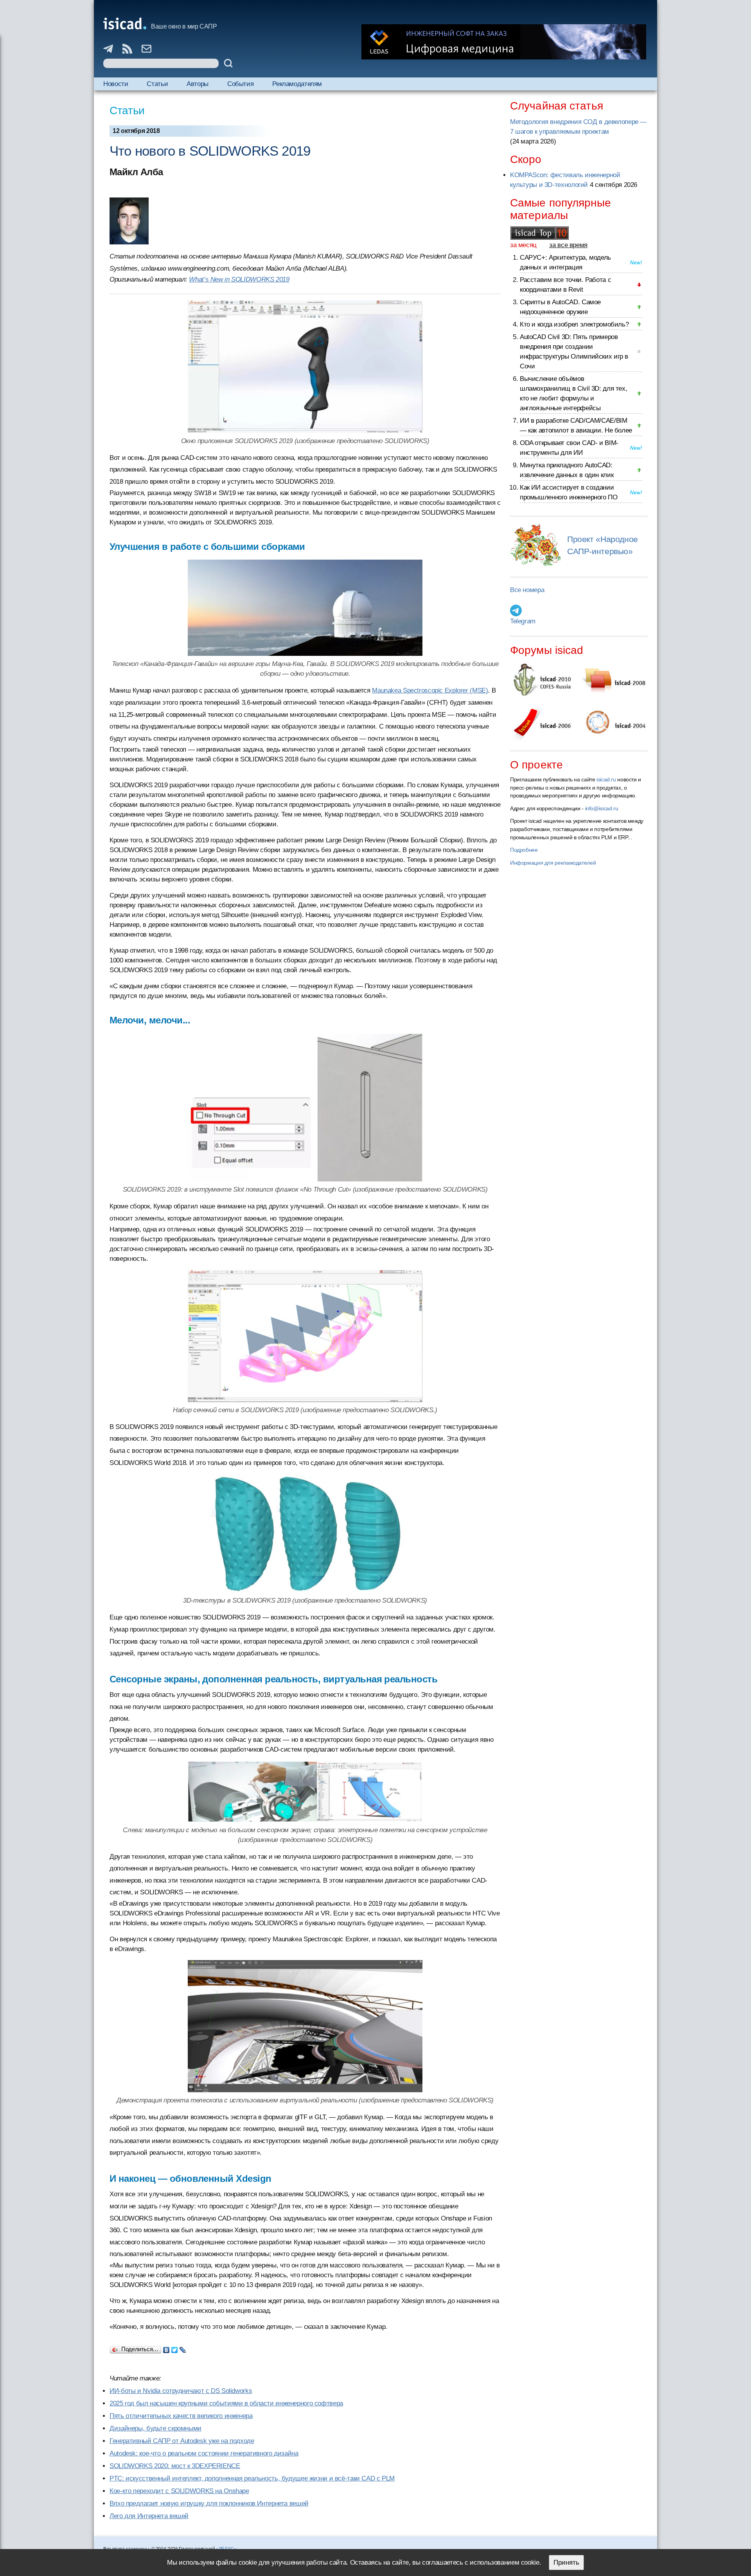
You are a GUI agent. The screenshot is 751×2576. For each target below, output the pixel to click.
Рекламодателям (297, 84)
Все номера (527, 590)
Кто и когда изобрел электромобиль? (574, 324)
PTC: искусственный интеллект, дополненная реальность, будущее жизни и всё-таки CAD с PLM (252, 2478)
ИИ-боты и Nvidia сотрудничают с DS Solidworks (181, 2391)
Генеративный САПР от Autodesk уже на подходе (182, 2441)
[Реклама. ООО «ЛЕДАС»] (504, 42)
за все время (568, 245)
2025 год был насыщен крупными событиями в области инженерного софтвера (226, 2403)
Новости (116, 84)
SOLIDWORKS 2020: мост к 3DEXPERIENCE (175, 2466)
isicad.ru (606, 779)
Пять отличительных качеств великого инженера (181, 2416)
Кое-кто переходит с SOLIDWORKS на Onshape (179, 2491)
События (240, 84)
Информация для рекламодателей (553, 863)
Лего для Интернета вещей (149, 2516)
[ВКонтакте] (166, 2348)
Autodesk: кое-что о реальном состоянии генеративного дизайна (204, 2453)
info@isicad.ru (602, 808)
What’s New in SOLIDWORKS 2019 (239, 279)
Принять (566, 2563)
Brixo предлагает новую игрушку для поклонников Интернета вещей (209, 2503)
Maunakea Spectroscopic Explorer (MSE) (430, 690)
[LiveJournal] (183, 2348)
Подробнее (524, 850)
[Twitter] (175, 2348)
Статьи (157, 84)
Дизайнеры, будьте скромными (155, 2428)
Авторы (198, 84)
